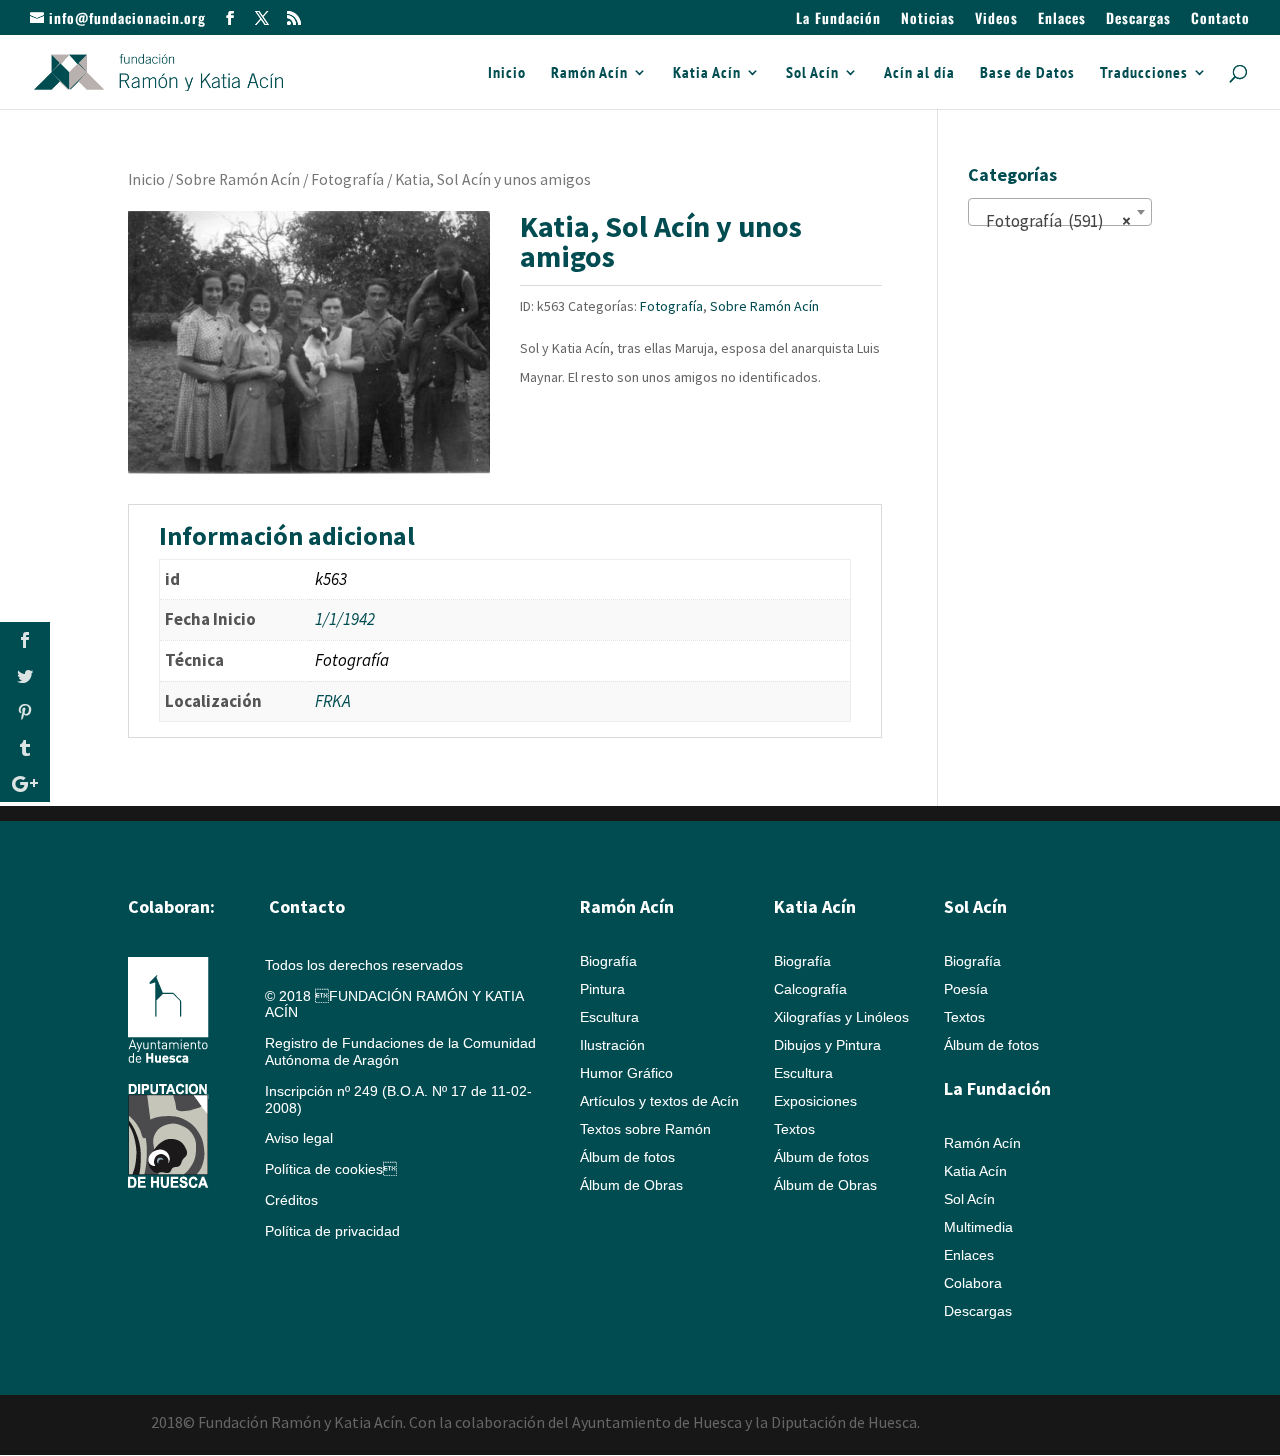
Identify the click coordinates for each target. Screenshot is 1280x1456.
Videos (996, 19)
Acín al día (919, 73)
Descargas (1138, 19)
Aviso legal (299, 1138)
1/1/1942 (345, 619)
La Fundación (838, 19)
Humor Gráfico (626, 1073)
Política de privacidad (332, 1231)
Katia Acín (707, 73)
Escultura (609, 1017)
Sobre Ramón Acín (238, 179)
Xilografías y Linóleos (841, 1017)
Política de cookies (331, 1169)
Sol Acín (812, 73)
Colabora (973, 1283)
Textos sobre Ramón (645, 1129)
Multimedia (978, 1227)
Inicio (507, 73)
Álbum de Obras (631, 1185)
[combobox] (1060, 212)
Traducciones (1144, 73)
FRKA (333, 701)
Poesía (966, 989)
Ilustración (612, 1045)
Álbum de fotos (627, 1157)
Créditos (291, 1200)
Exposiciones (815, 1101)
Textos (794, 1129)
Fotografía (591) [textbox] (1054, 221)
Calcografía (810, 989)
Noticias (928, 19)
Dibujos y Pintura (827, 1045)
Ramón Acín (589, 73)
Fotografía (347, 179)
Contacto (1220, 19)
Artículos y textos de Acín (659, 1101)
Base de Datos (1027, 73)
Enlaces (1062, 19)
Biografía (608, 961)
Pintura (602, 989)
